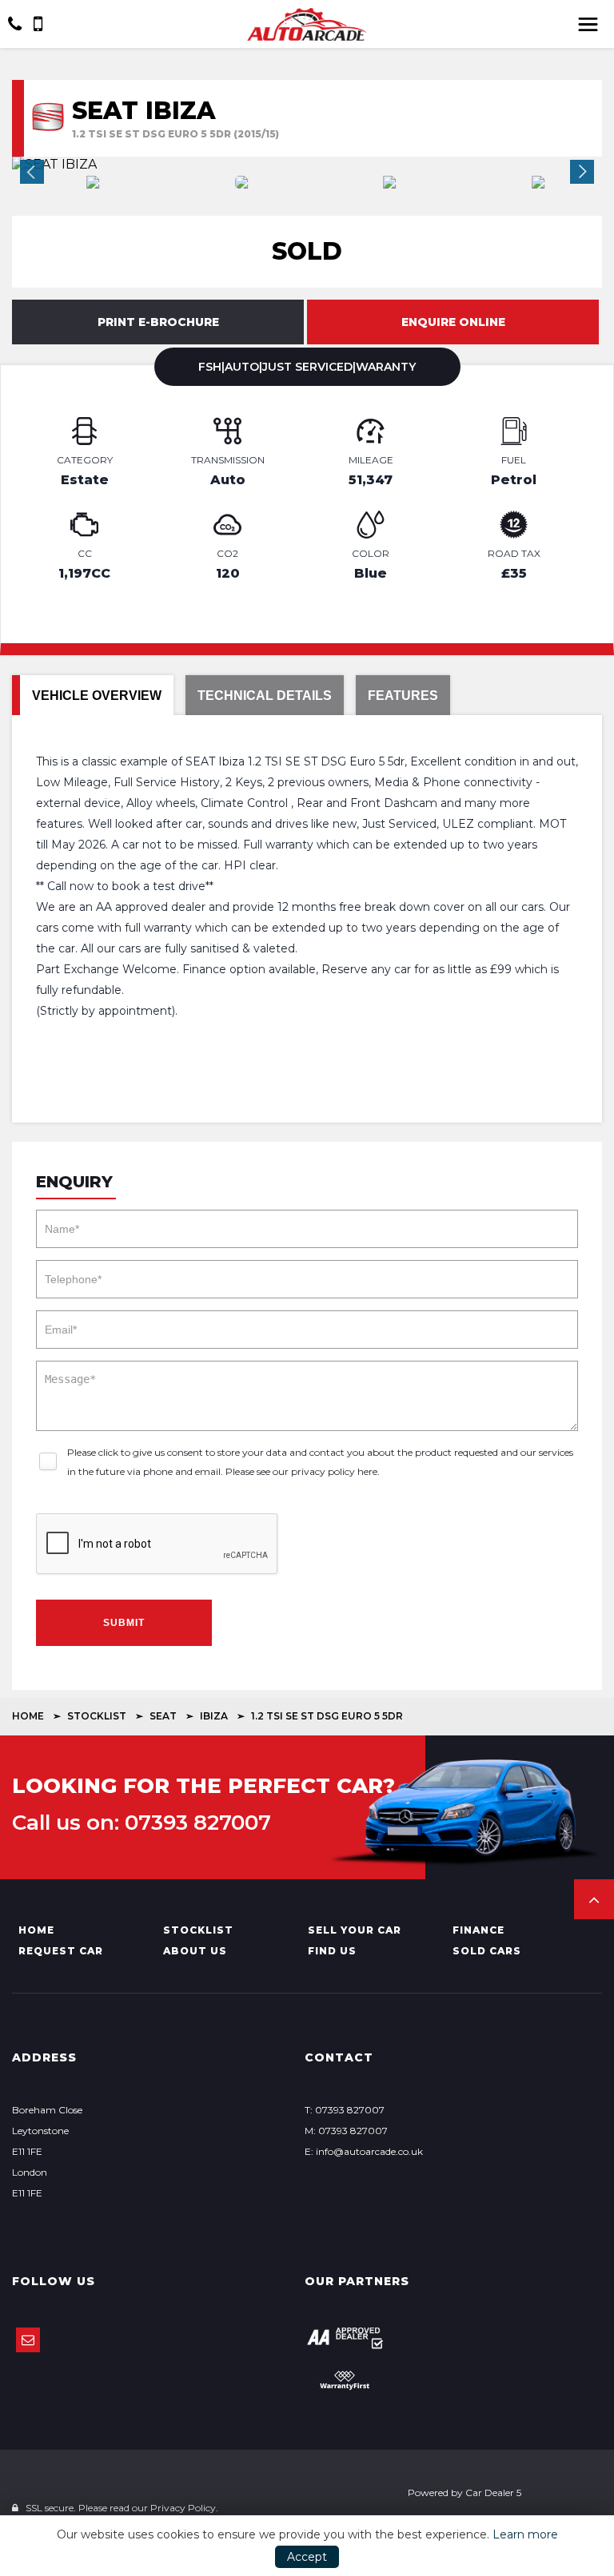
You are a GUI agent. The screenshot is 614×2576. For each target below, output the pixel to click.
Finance (478, 1930)
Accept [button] (307, 2557)
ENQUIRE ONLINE (453, 322)
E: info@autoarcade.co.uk (364, 2151)
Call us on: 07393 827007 (142, 1823)
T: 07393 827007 (345, 2110)
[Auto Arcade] (307, 24)
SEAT (163, 1716)
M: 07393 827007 (346, 2131)
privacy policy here (334, 1471)
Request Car (61, 1951)
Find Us (332, 1951)
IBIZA (214, 1716)
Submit (124, 1623)
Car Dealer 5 (493, 2493)
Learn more (525, 2534)
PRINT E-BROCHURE (158, 322)
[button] (594, 1899)
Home (28, 1716)
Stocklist (97, 1716)
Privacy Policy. (184, 2508)
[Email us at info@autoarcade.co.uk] (28, 2340)
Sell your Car (355, 1930)
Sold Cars (487, 1951)
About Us (195, 1951)
